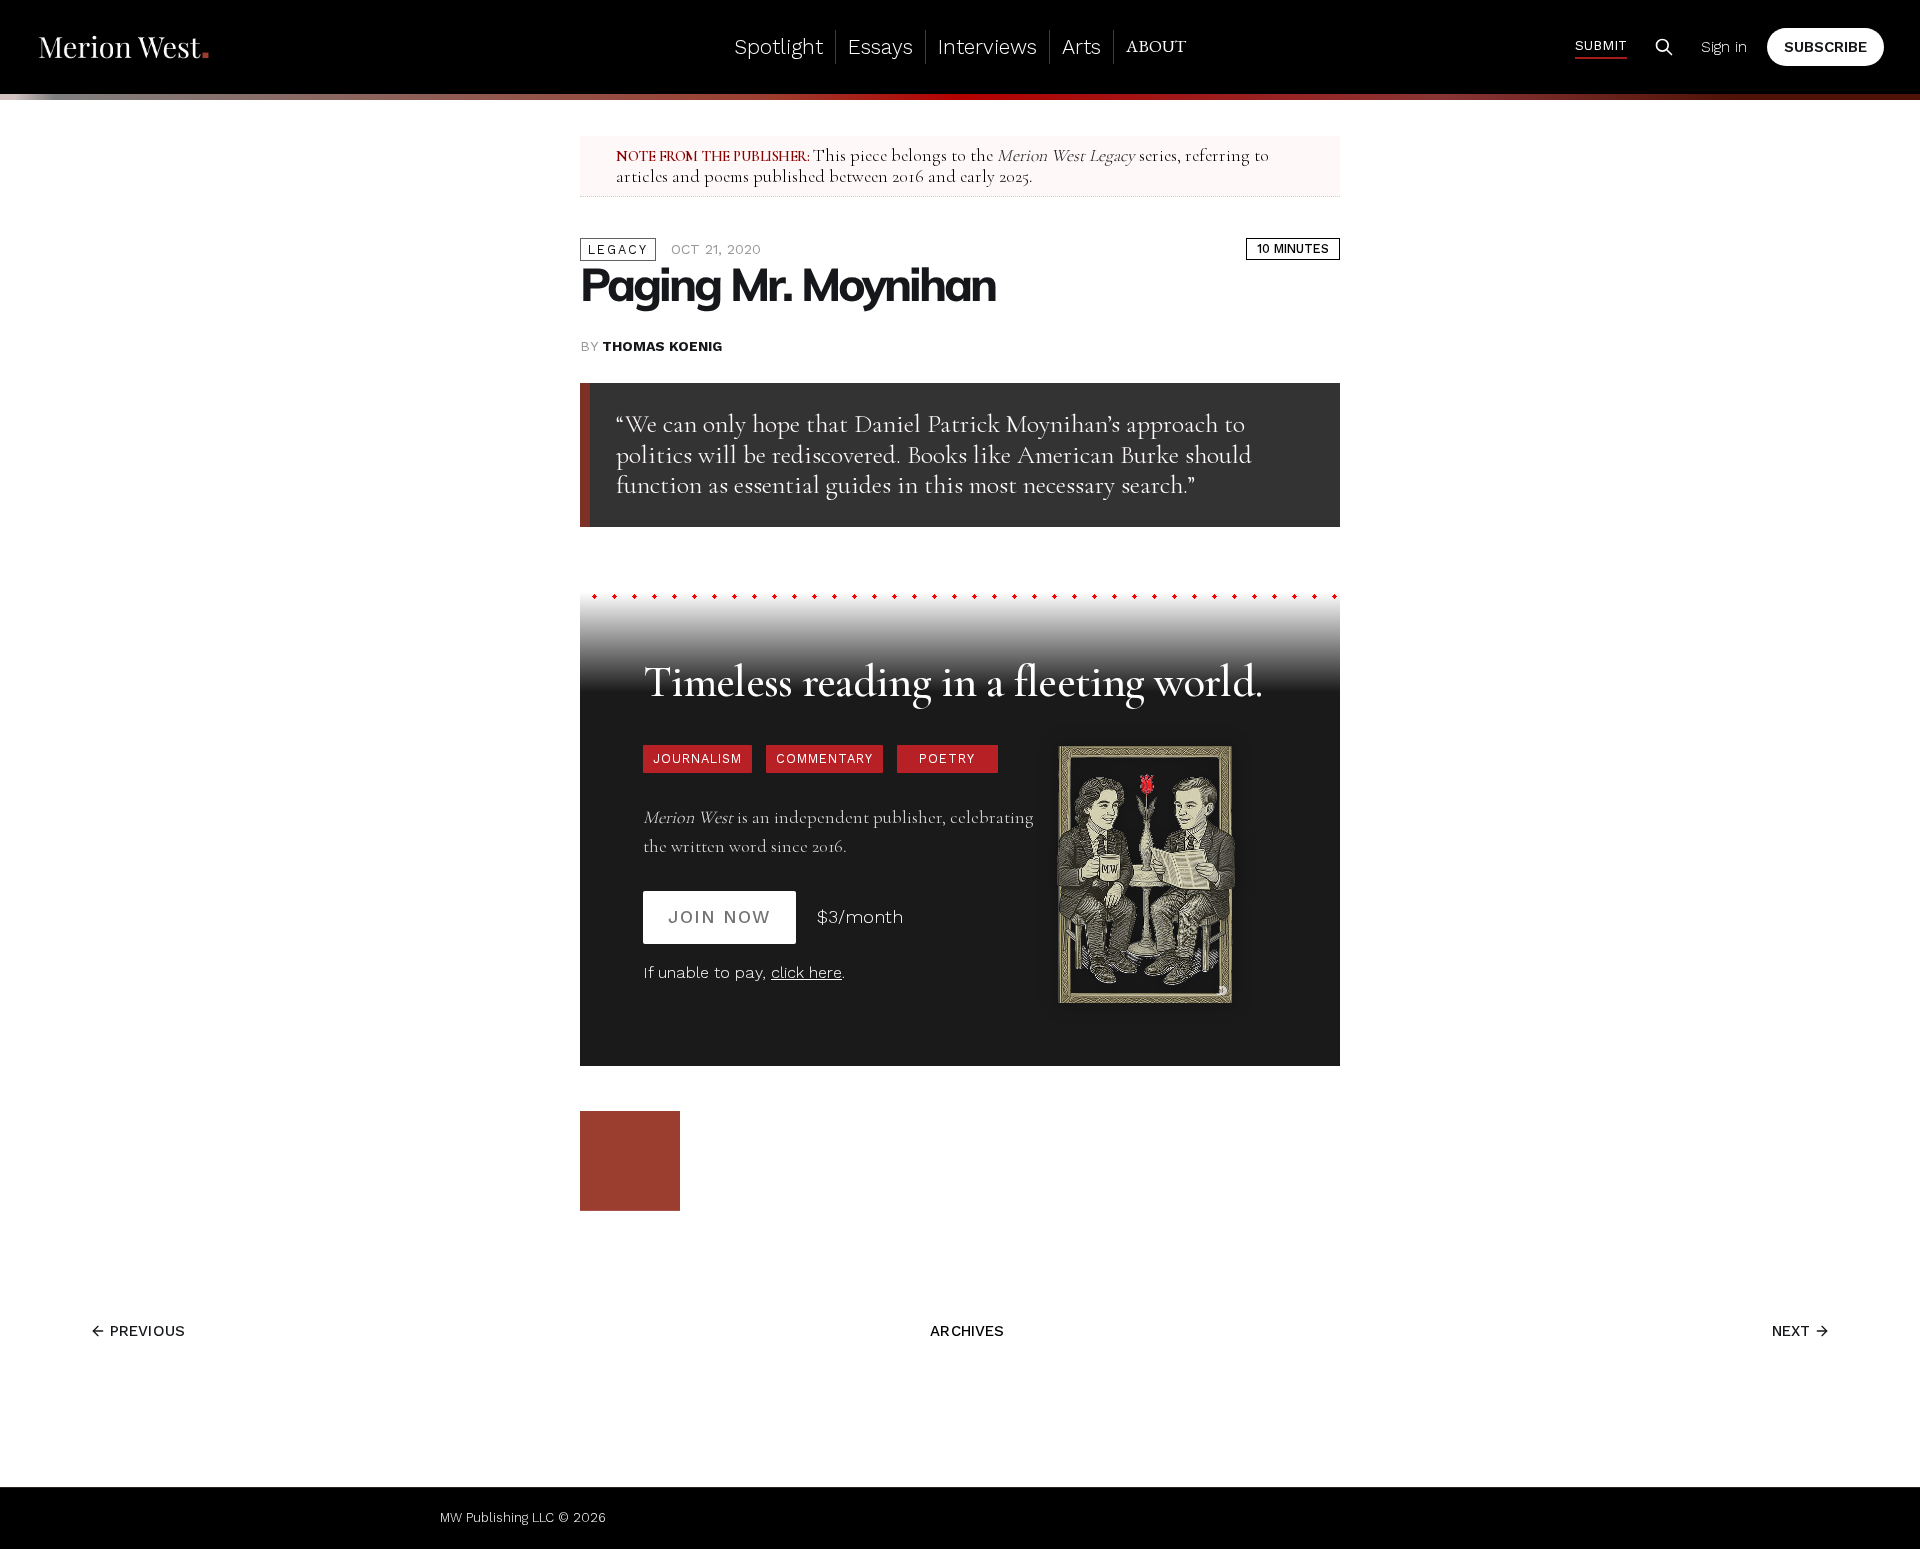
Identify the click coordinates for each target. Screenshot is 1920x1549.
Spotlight (778, 46)
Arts (1081, 46)
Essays (880, 46)
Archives (967, 1331)
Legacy (618, 249)
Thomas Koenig (662, 346)
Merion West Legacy (1066, 155)
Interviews (987, 46)
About (1156, 46)
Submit (1601, 45)
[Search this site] (1664, 47)
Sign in (1724, 47)
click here (806, 972)
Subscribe (1825, 47)
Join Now (719, 916)
